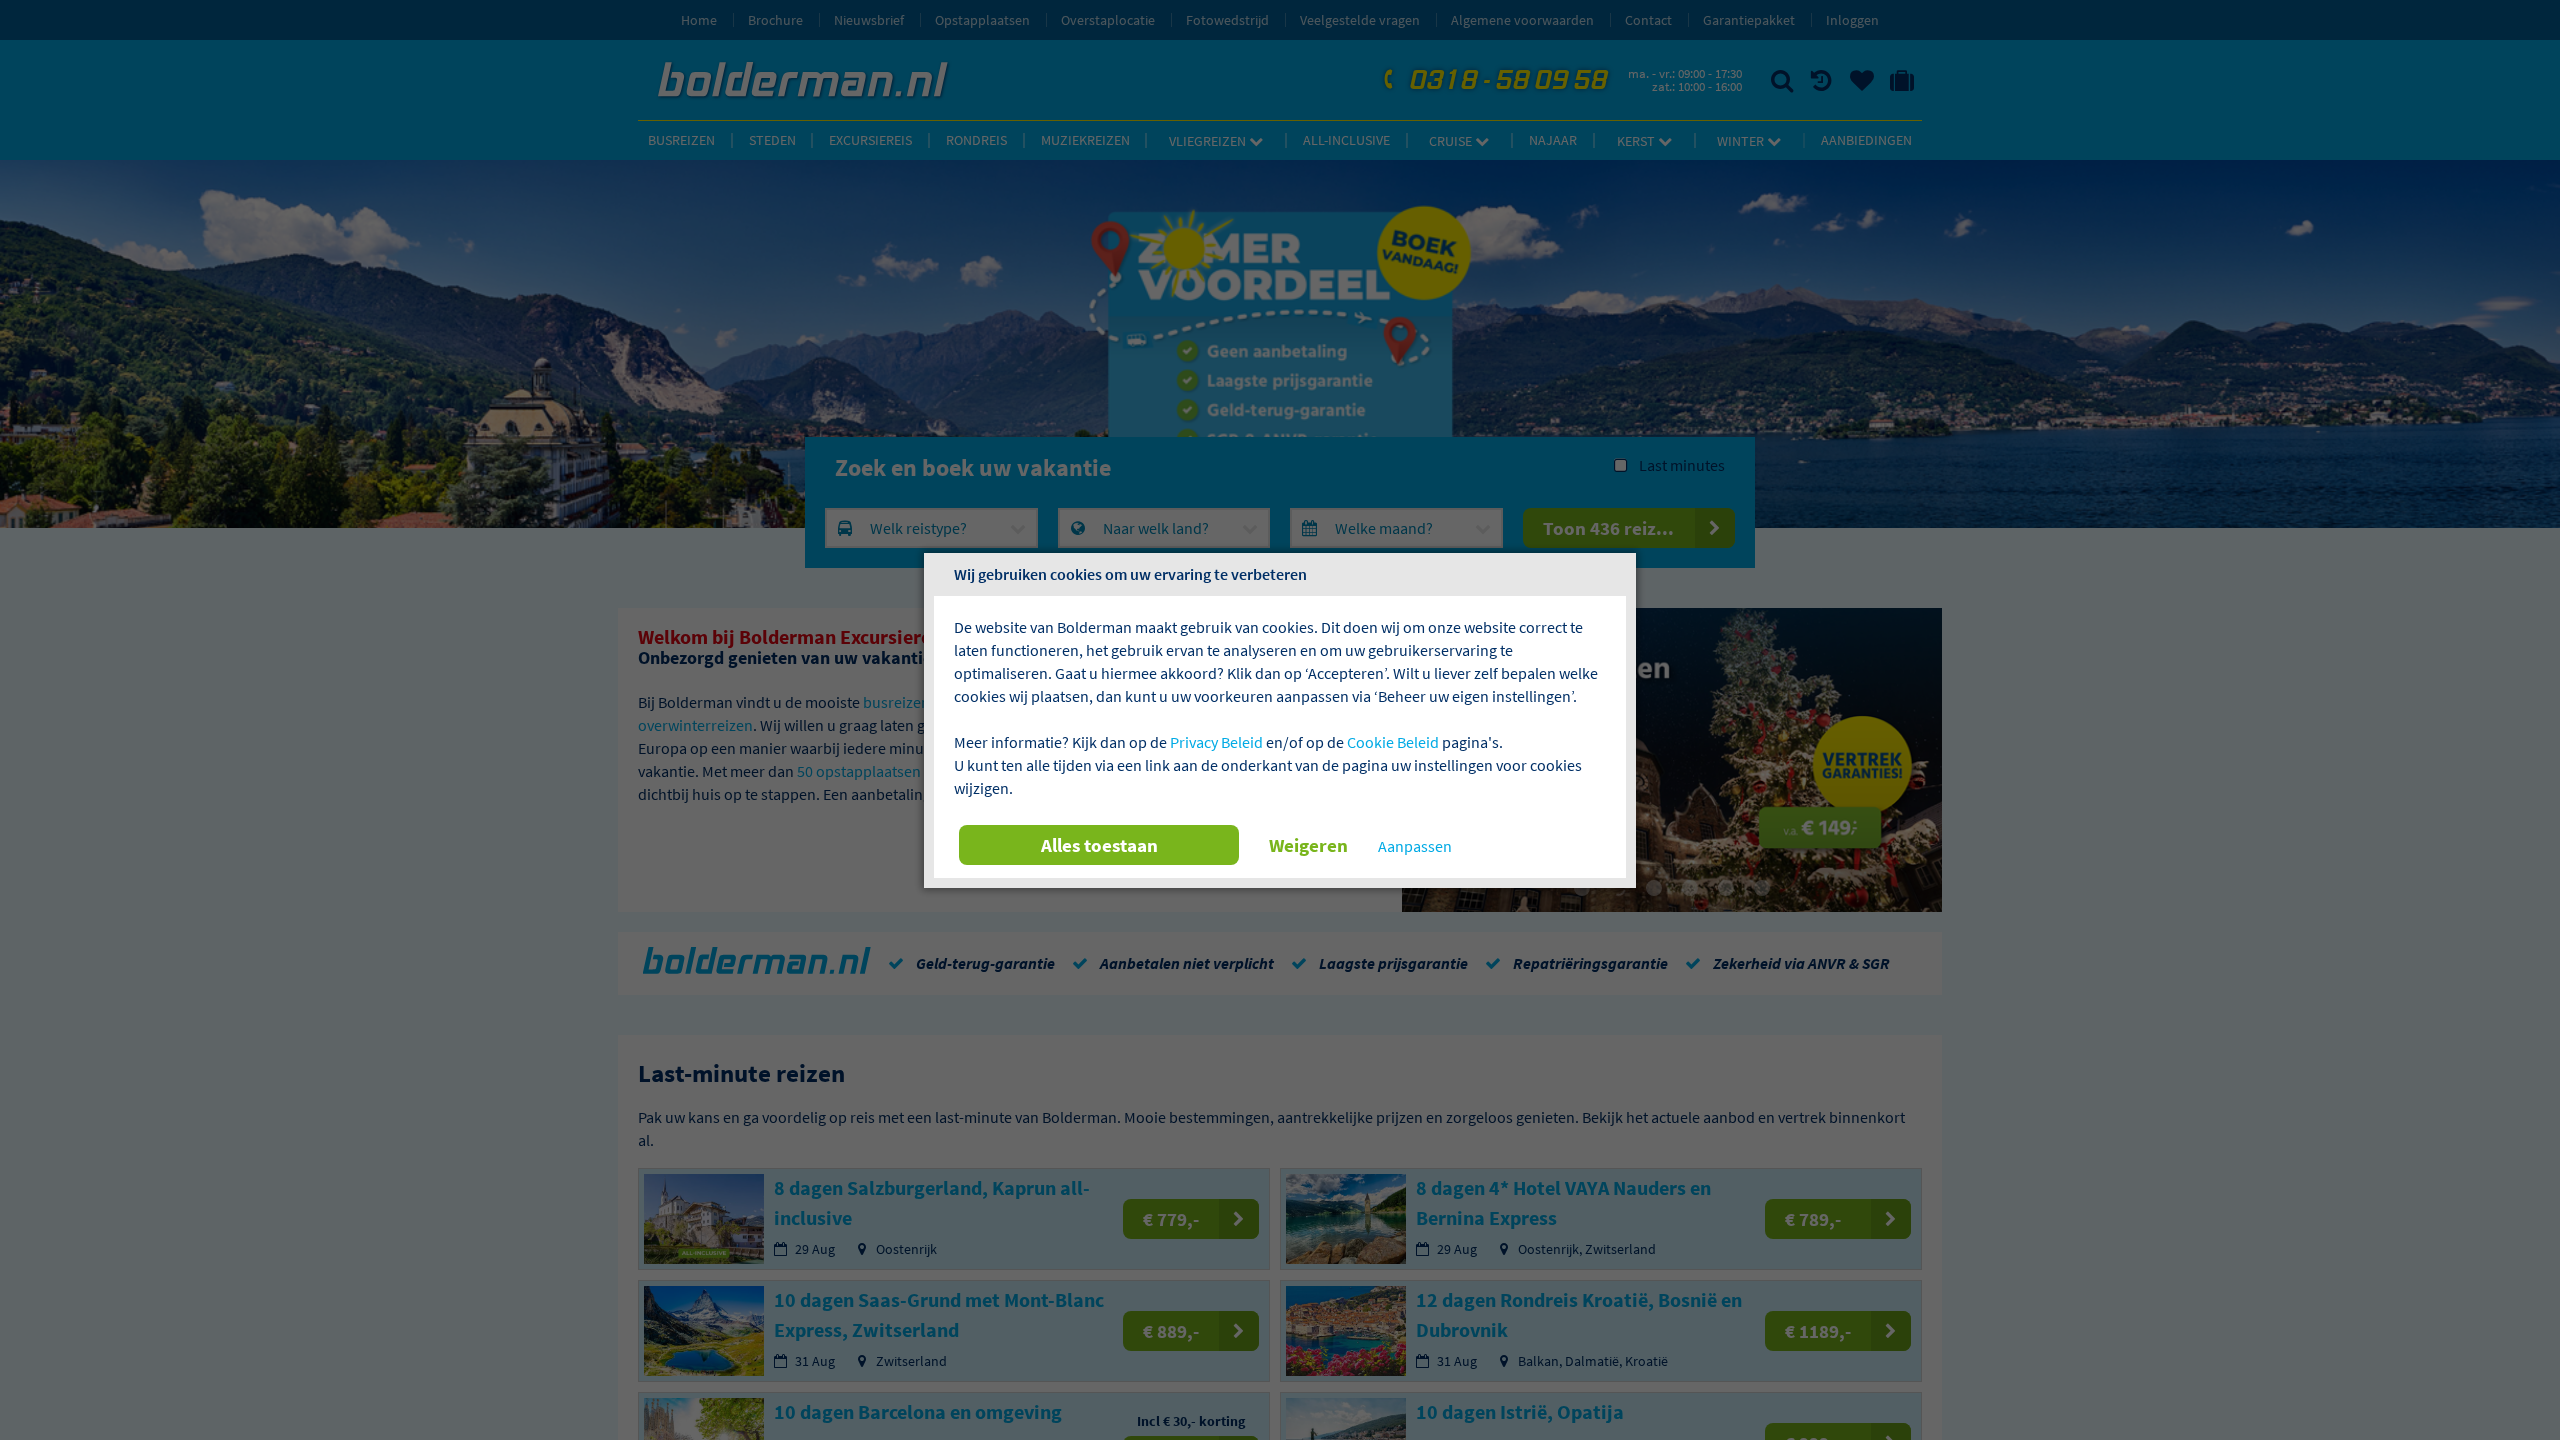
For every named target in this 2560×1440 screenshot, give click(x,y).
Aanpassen (1415, 846)
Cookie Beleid (1393, 742)
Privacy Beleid (1216, 742)
